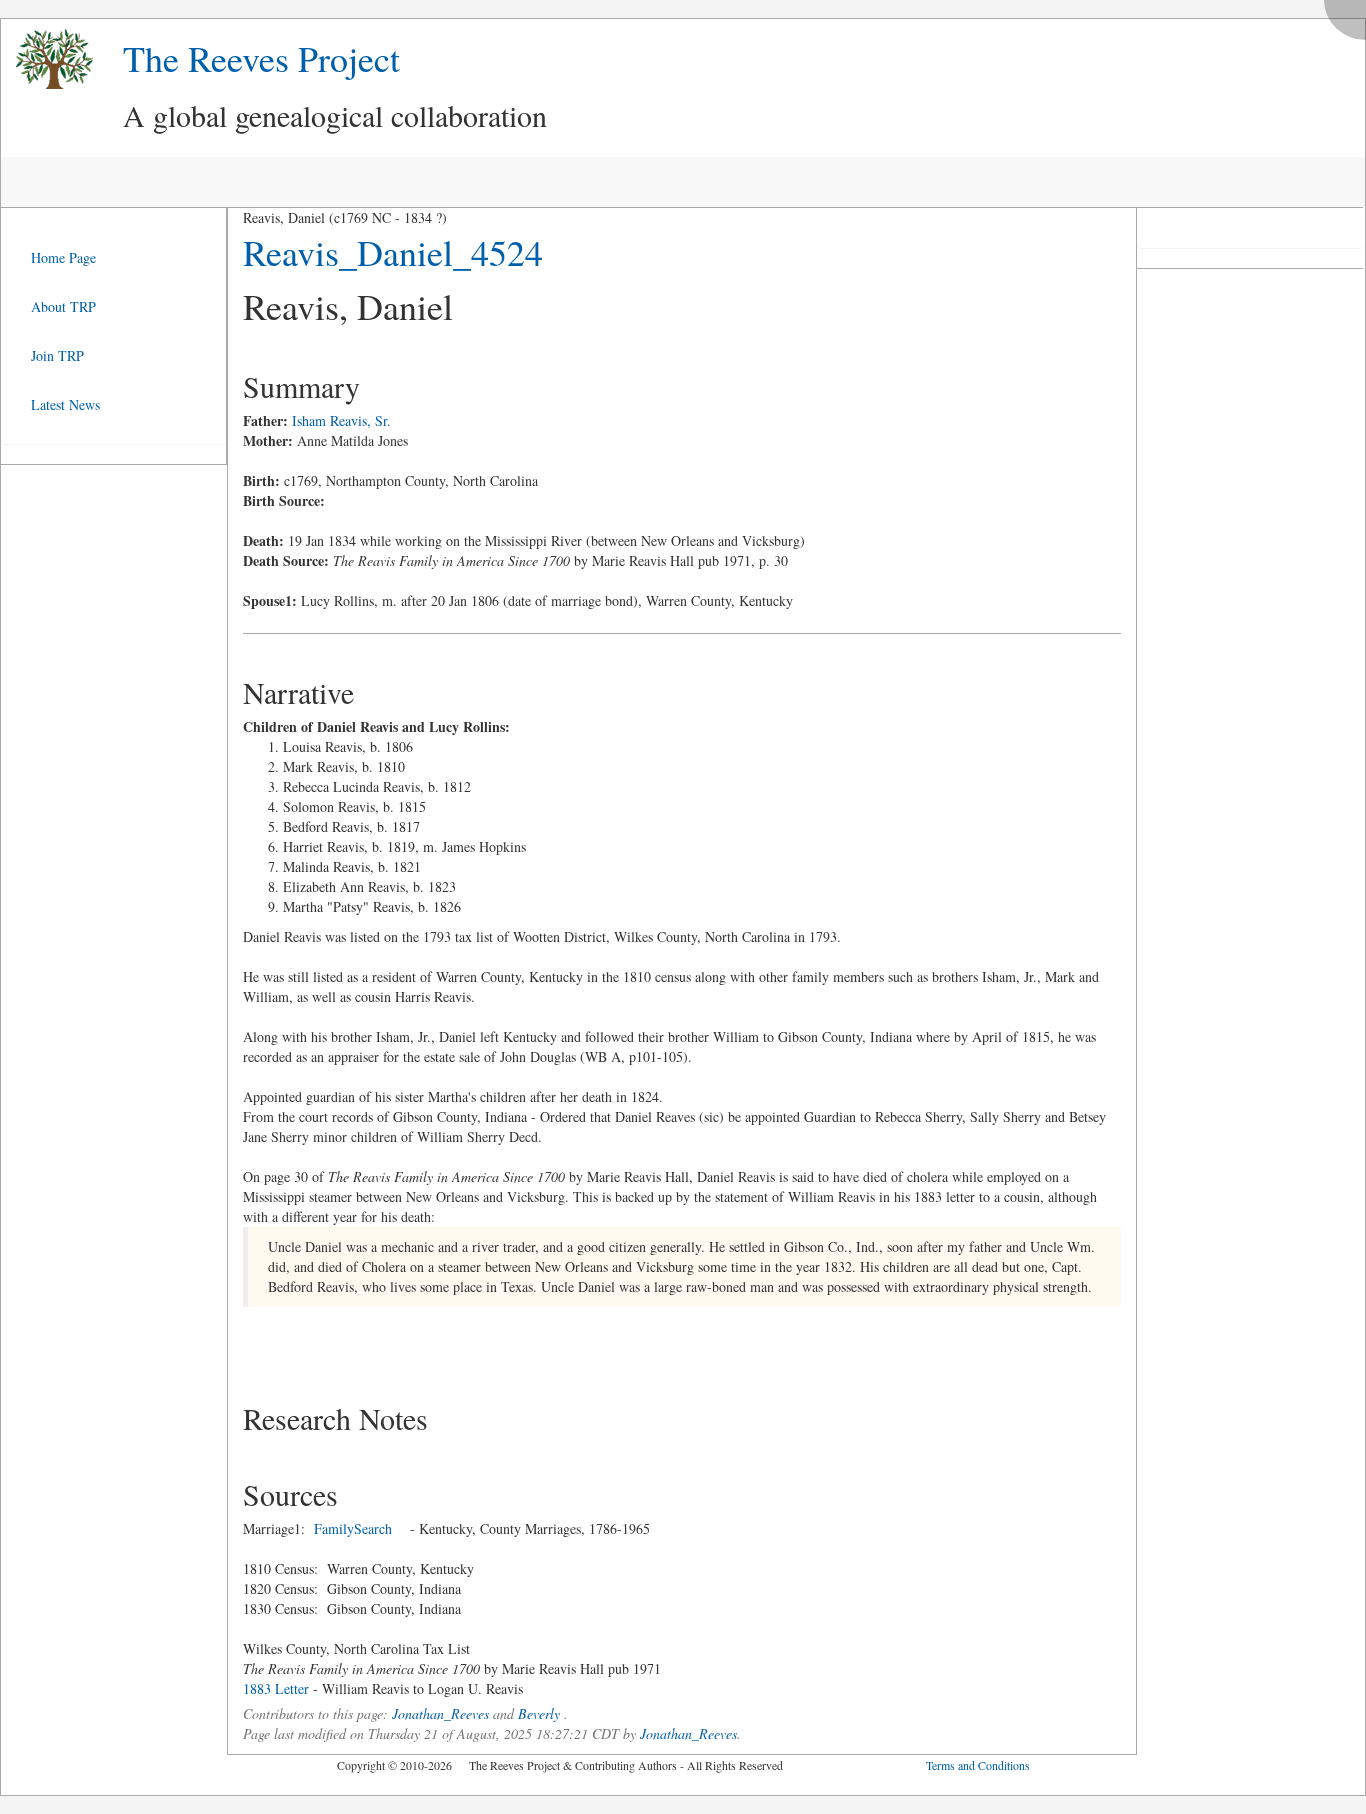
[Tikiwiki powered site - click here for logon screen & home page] (47, 59)
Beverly (539, 1713)
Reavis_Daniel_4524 (393, 252)
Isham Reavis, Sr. (341, 420)
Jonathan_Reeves (440, 1713)
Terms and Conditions (978, 1765)
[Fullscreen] (1350, 14)
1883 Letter (276, 1688)
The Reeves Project (261, 58)
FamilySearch (353, 1528)
